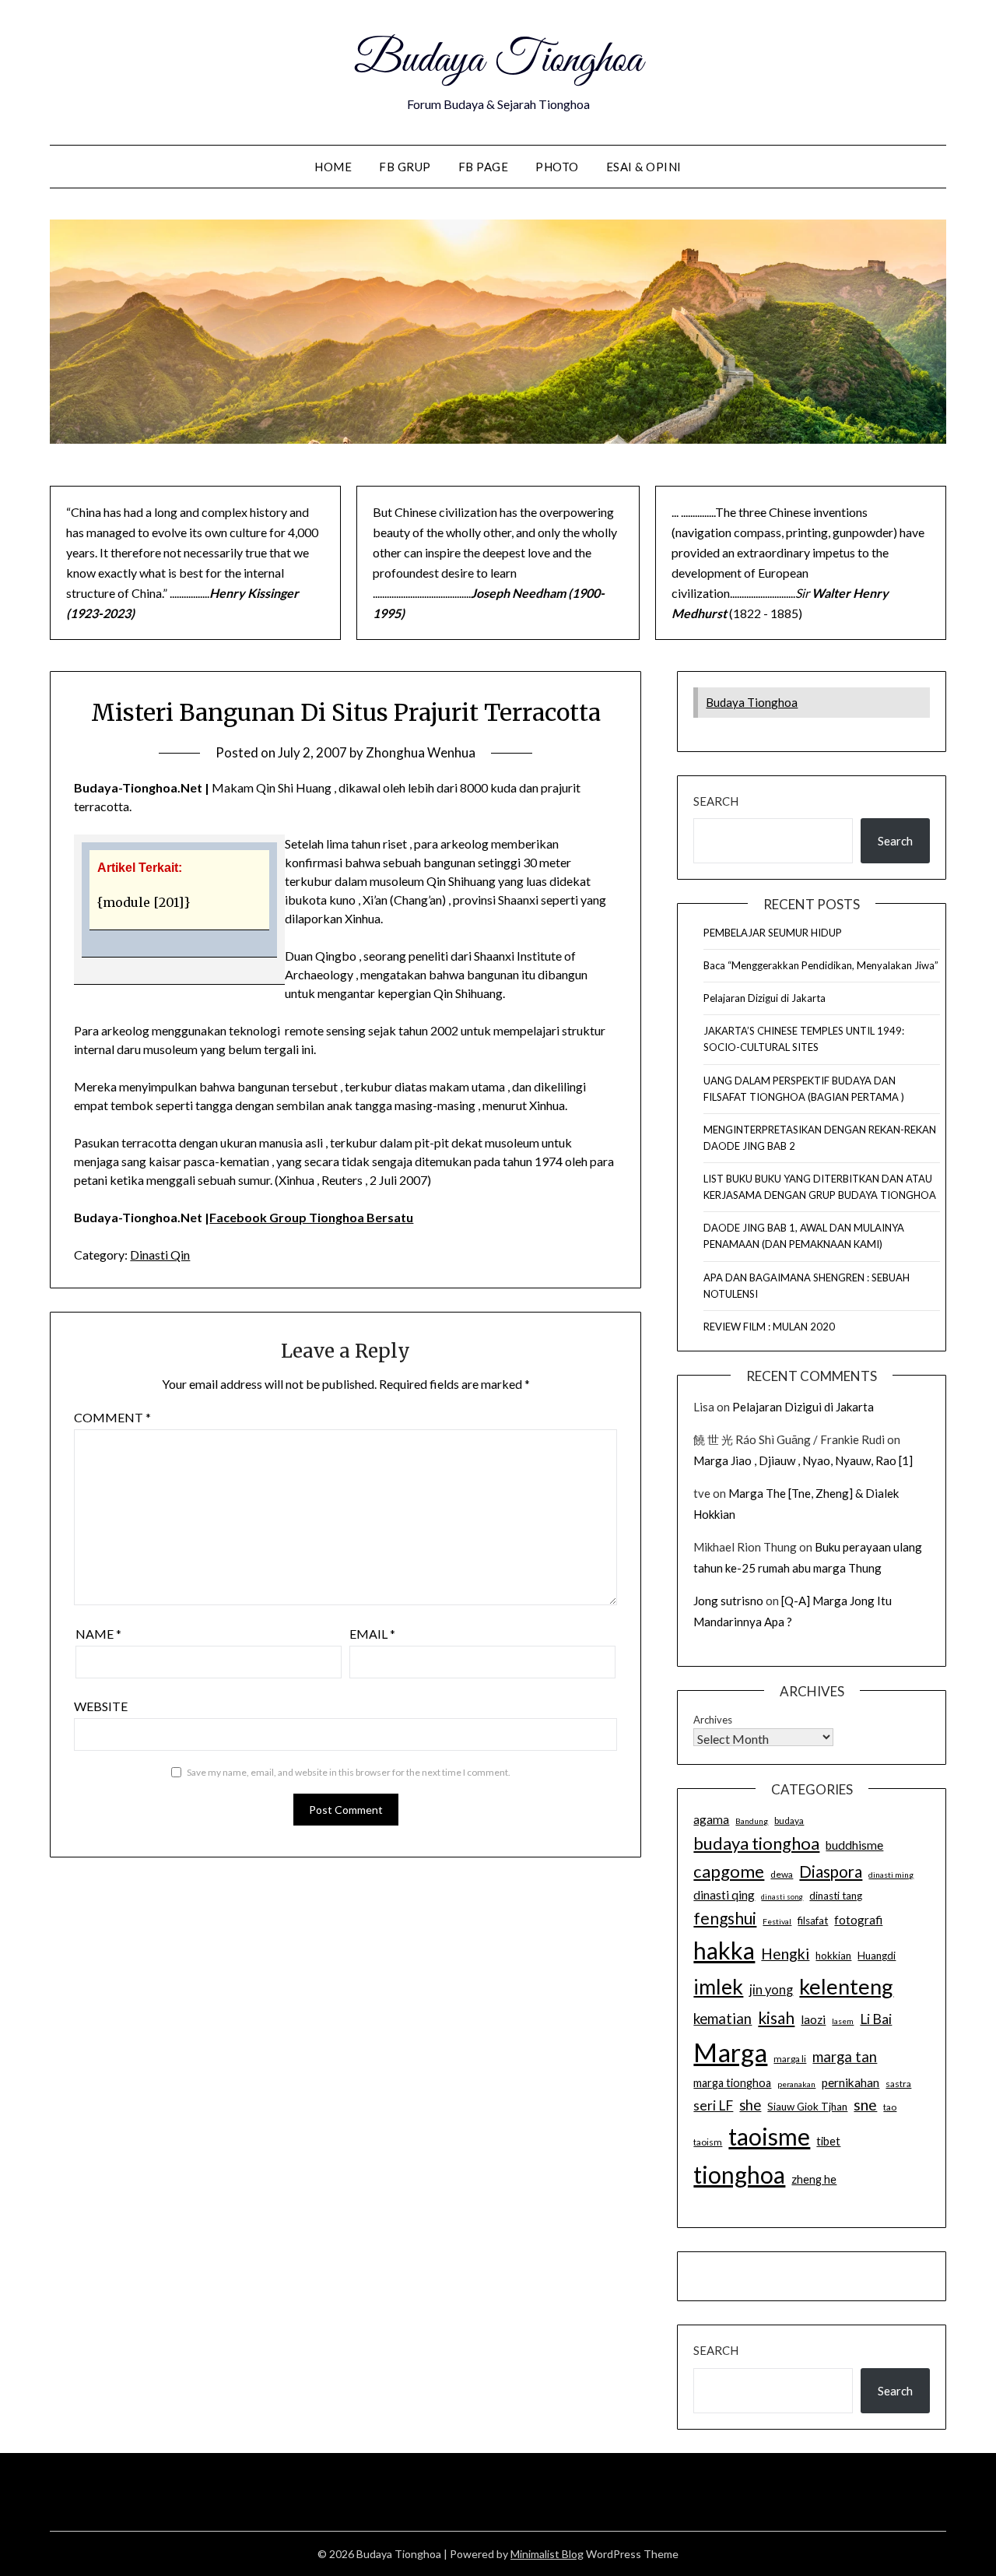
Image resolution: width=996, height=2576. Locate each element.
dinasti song (782, 1897)
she (750, 2105)
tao (890, 2107)
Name (98, 1634)
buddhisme (854, 1845)
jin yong (771, 1990)
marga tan (845, 2057)
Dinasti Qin (160, 1255)
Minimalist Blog (547, 2554)
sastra (898, 2084)
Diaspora (831, 1871)
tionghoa (739, 2174)
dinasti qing (724, 1895)
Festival (777, 1921)
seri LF (713, 2105)
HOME (333, 167)
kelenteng (846, 1986)
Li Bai (876, 2019)
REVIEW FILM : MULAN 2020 (769, 1327)
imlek (718, 1987)
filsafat (813, 1921)
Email (372, 1634)
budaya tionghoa (756, 1843)
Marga (730, 2052)
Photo (557, 167)
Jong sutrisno (728, 1601)
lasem (843, 2021)
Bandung (752, 1821)
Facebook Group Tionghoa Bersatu (311, 1217)
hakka (724, 1950)
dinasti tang (836, 1896)
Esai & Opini (644, 167)
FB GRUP (405, 167)
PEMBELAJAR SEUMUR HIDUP (773, 933)
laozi (813, 2019)
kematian (722, 2019)
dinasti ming (891, 1875)
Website (101, 1706)
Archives (713, 1720)
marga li (790, 2059)
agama (711, 1819)
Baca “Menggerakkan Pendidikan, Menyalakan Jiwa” (821, 965)
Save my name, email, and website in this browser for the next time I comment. (349, 1772)
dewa (782, 1874)
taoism (708, 2142)
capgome (729, 1871)
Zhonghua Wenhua (421, 752)
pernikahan (850, 2082)
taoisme (769, 2136)
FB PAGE (484, 167)
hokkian (833, 1956)
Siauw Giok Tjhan (807, 2107)
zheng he (814, 2179)
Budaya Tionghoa (498, 61)
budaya (789, 1820)
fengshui (725, 1918)
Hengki (785, 1954)
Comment (112, 1417)
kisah (776, 2017)
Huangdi (877, 1956)
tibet (828, 2141)
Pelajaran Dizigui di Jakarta (765, 998)
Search (716, 801)
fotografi (858, 1920)
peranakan (796, 2084)
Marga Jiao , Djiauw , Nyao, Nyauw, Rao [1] (803, 1460)
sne (865, 2105)
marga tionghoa (732, 2083)
